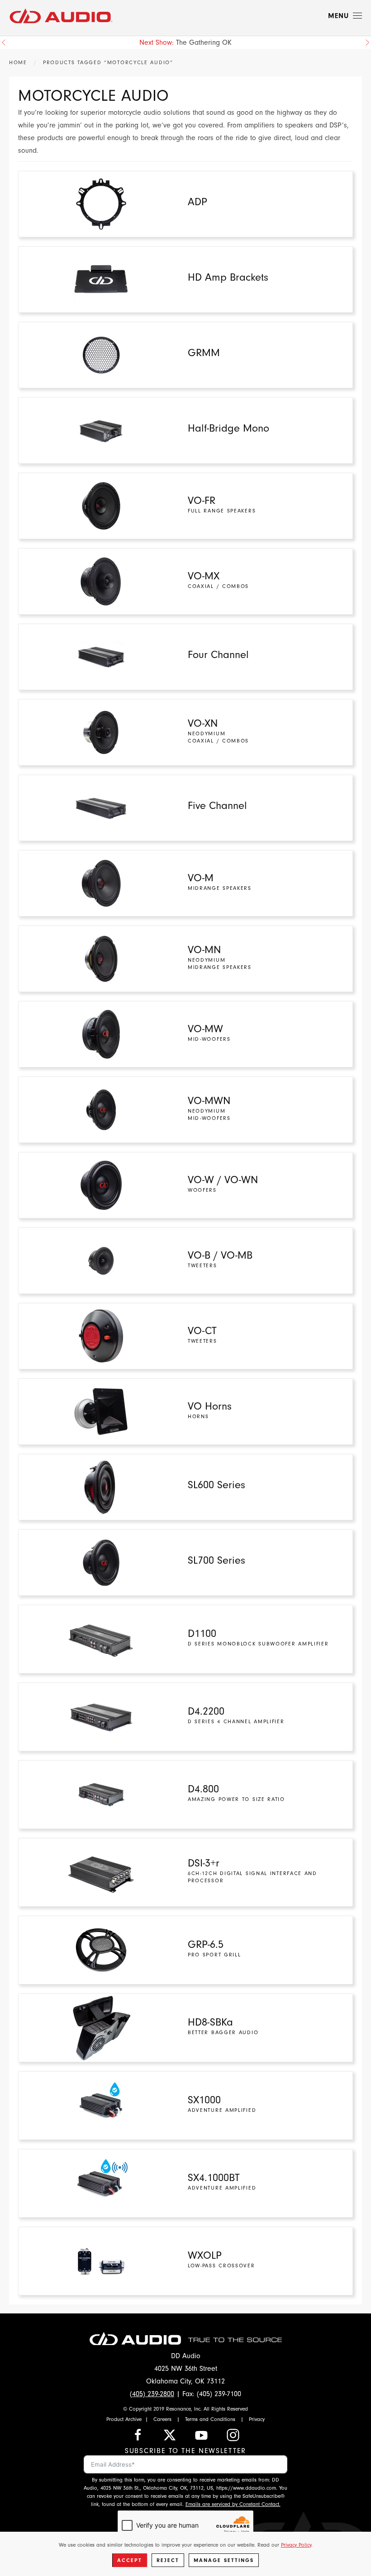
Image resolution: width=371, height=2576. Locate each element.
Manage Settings (224, 2560)
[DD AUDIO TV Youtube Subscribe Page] (201, 2434)
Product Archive (124, 2419)
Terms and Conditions (210, 2419)
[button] (345, 16)
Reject (168, 2560)
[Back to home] (61, 16)
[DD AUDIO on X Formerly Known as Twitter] (170, 2434)
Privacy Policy (296, 2545)
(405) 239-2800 (152, 2394)
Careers (162, 2419)
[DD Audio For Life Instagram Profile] (233, 2434)
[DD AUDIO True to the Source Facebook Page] (138, 2434)
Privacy (257, 2419)
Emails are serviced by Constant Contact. (233, 2504)
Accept (130, 2560)
